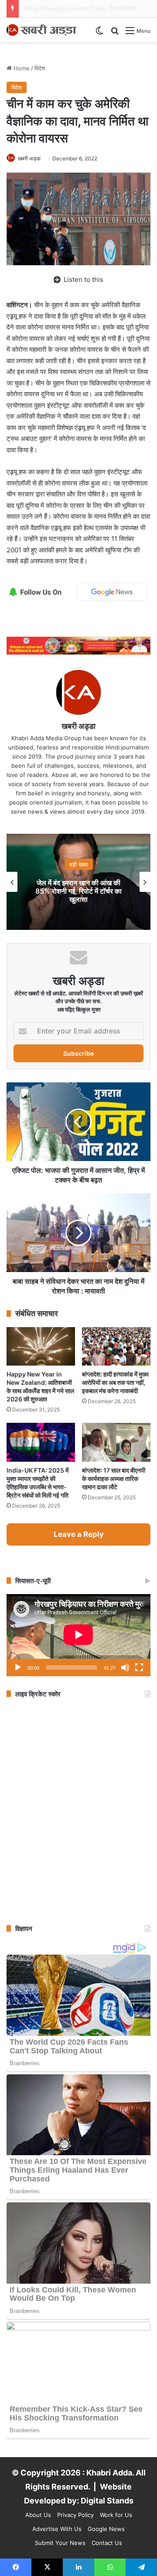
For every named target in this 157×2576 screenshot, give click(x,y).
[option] (78, 882)
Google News (106, 2529)
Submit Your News (60, 2543)
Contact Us (107, 2543)
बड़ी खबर (79, 864)
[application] (78, 1635)
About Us (38, 2515)
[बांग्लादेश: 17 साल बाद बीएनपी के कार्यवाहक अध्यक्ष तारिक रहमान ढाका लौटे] (116, 1442)
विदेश (40, 68)
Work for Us (116, 2515)
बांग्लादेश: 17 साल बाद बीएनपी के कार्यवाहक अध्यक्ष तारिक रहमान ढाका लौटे (114, 1479)
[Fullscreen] (139, 1668)
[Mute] (125, 1668)
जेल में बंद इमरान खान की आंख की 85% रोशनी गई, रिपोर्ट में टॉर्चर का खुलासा (78, 891)
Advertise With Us (57, 2529)
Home (21, 68)
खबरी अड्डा (29, 158)
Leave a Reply (79, 1534)
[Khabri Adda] (41, 30)
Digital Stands (107, 2501)
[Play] (18, 1668)
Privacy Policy (75, 2515)
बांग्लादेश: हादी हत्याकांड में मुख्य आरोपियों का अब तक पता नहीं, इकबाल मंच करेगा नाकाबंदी (115, 1382)
